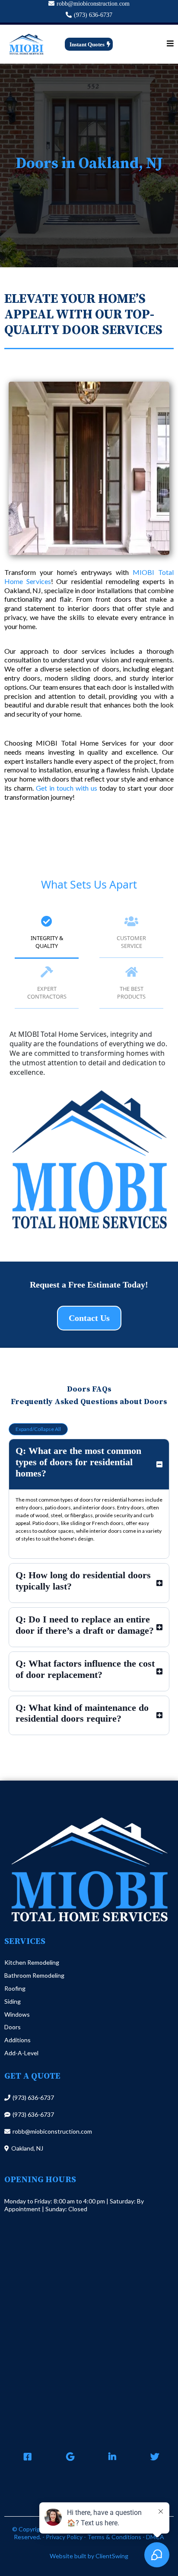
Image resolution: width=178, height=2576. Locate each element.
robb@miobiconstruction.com (93, 4)
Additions (17, 2040)
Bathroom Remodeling (34, 1975)
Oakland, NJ (27, 2148)
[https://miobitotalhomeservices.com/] (26, 44)
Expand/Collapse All (38, 1429)
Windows (17, 2014)
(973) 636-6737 (93, 15)
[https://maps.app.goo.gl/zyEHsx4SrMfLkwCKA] (68, 2457)
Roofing (15, 1988)
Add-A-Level (21, 2053)
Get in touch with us (67, 788)
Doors (13, 2027)
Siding (13, 2001)
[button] (170, 44)
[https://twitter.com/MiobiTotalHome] (153, 2457)
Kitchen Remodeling (32, 1962)
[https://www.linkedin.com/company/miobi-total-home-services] (110, 2457)
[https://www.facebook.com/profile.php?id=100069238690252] (25, 2457)
